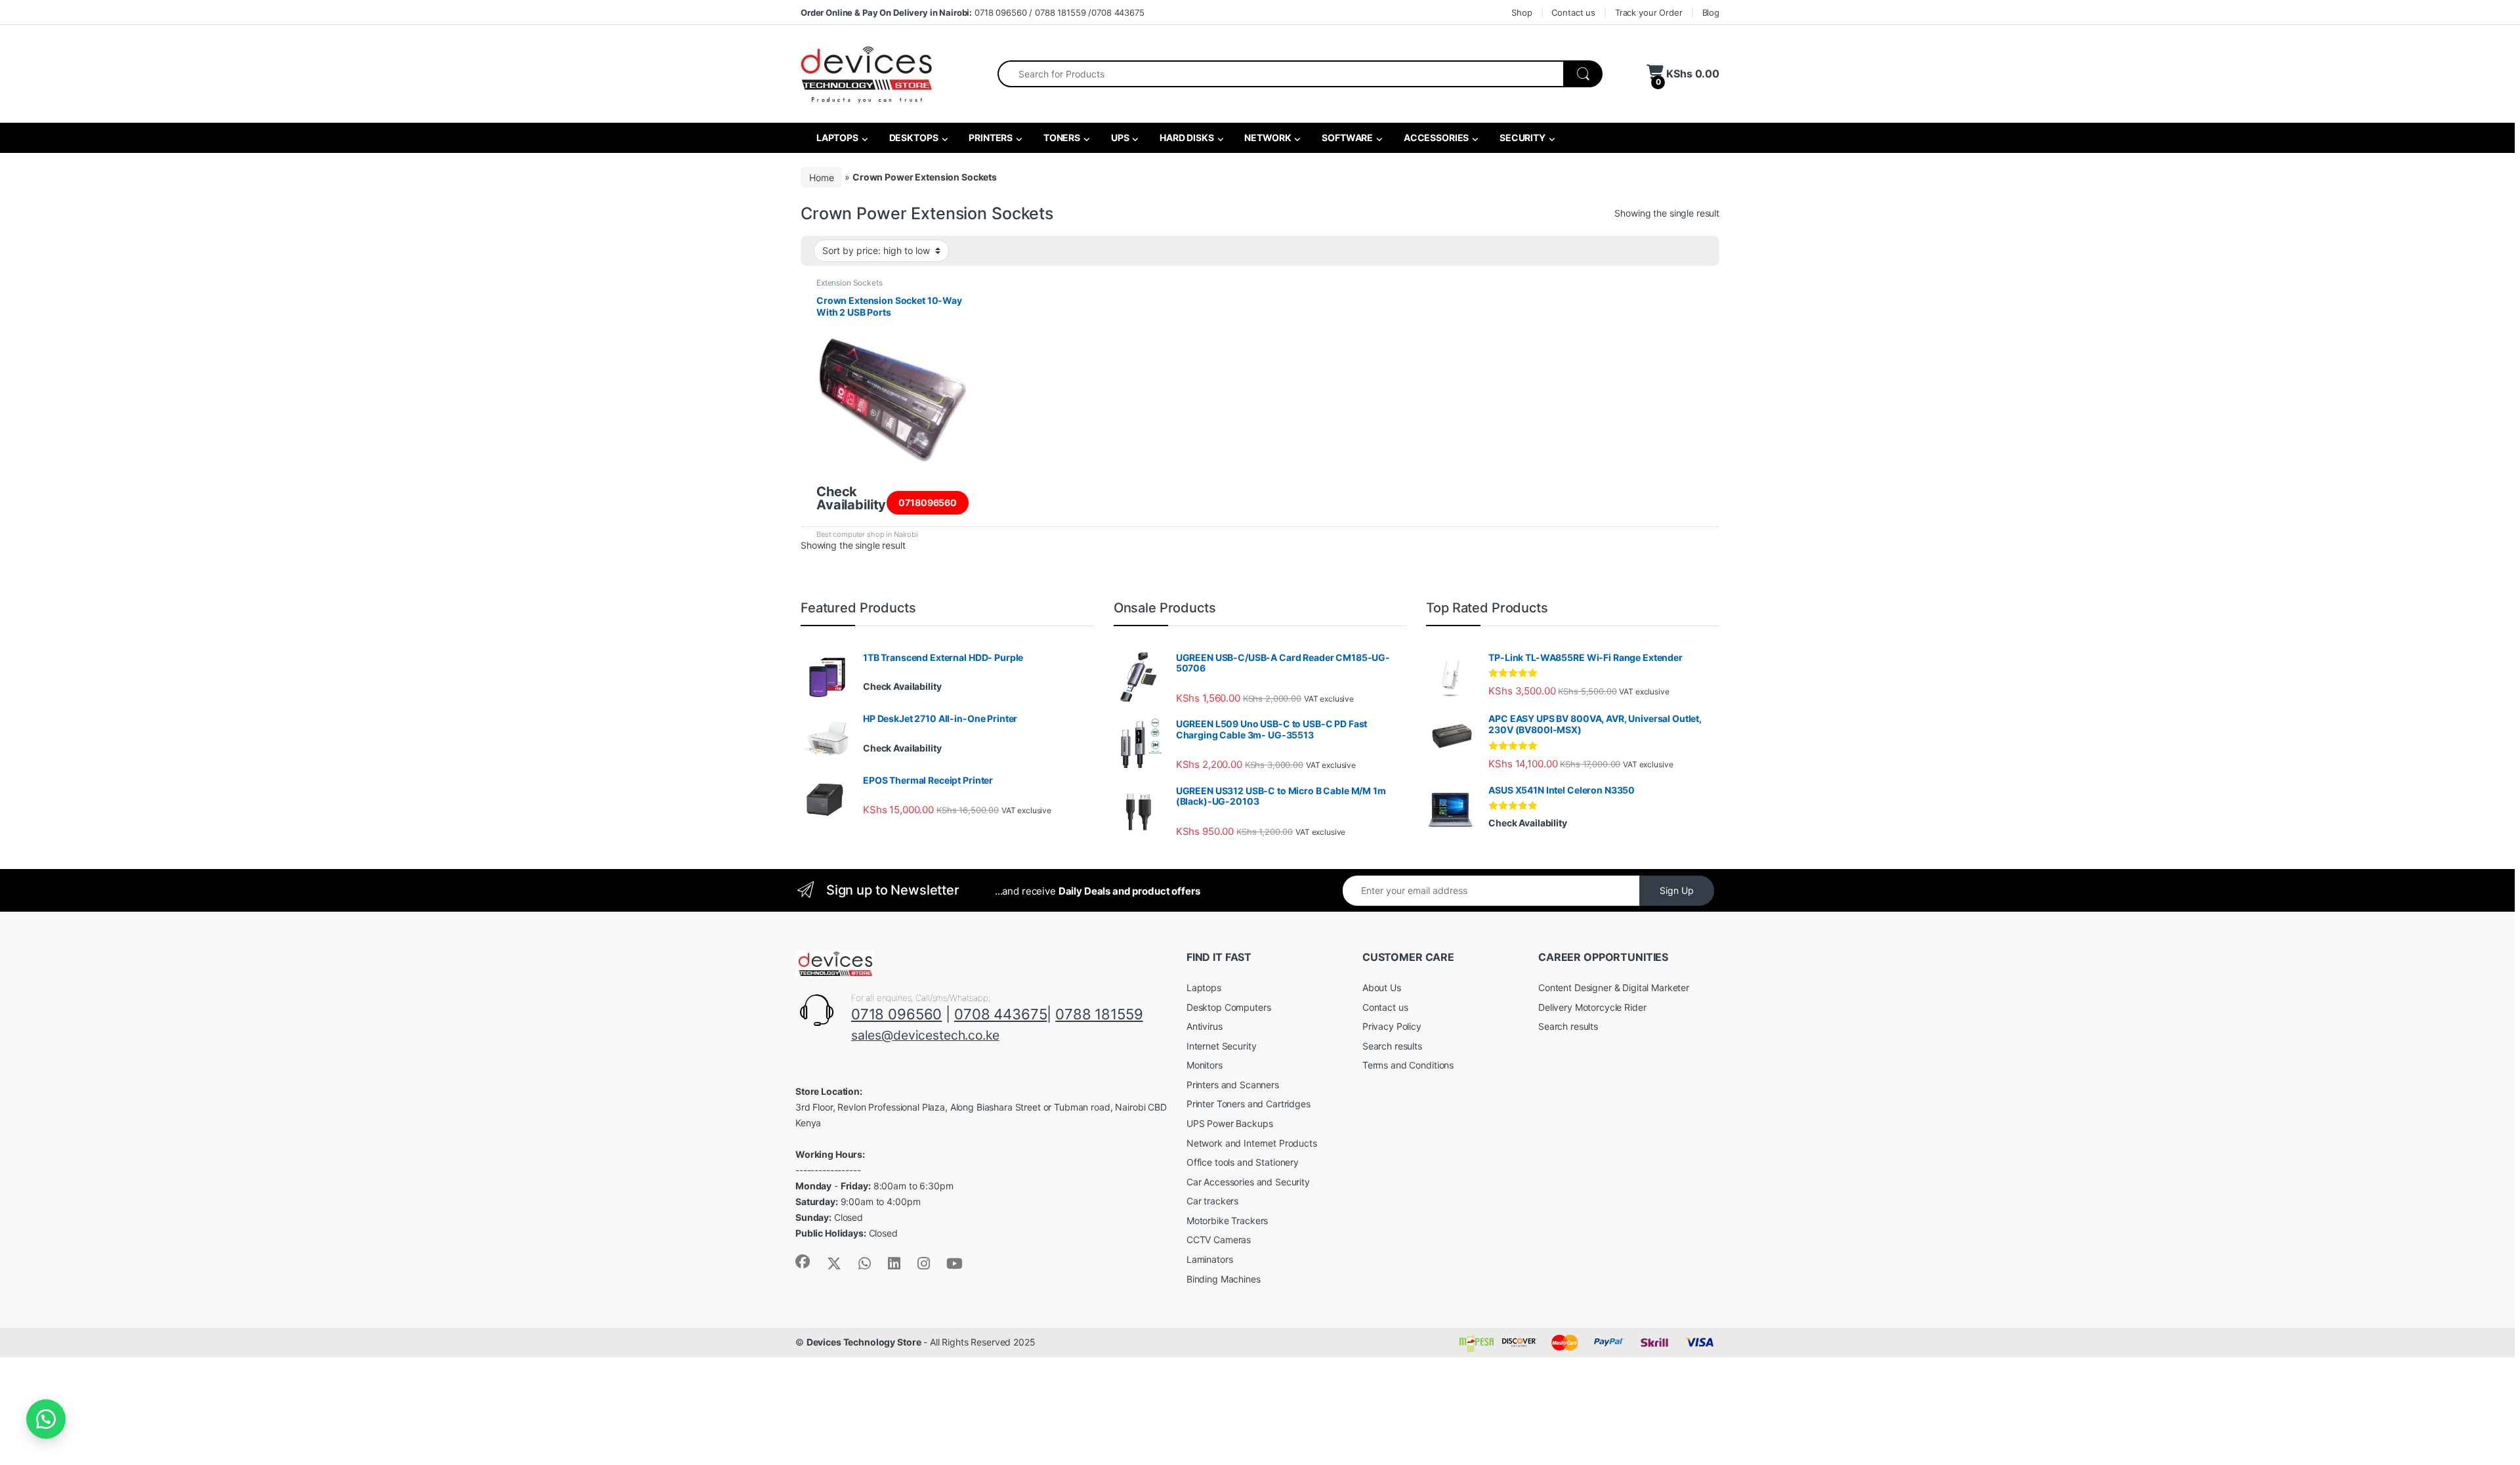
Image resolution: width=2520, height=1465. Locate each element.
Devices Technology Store (864, 1342)
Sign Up (1677, 890)
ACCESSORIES (1435, 138)
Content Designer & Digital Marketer (1614, 987)
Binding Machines (1224, 1279)
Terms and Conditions (1408, 1065)
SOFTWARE (1346, 138)
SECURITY (1522, 138)
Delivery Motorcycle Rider (1592, 1007)
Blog (1711, 12)
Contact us (1573, 12)
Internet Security (1222, 1046)
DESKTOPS (913, 138)
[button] (46, 1419)
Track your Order (1649, 12)
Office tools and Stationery (1243, 1162)
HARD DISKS (1186, 138)
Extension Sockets (850, 283)
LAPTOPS (836, 138)
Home (821, 177)
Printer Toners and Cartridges (1249, 1104)
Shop (1522, 12)
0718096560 (928, 502)
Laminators (1210, 1259)
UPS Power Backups (1230, 1123)
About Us (1382, 987)
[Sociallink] (803, 1262)
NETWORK (1267, 138)
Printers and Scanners (1233, 1085)
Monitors (1205, 1065)
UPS (1119, 138)
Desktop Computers (1229, 1007)
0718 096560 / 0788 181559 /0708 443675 (973, 12)
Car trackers (1212, 1201)
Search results (1392, 1046)
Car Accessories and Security (1248, 1182)
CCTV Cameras (1219, 1240)
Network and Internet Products (1252, 1143)
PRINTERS (990, 138)
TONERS (1061, 138)
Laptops (1204, 987)
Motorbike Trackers (1227, 1221)
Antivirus (1205, 1026)
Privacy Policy (1392, 1026)
